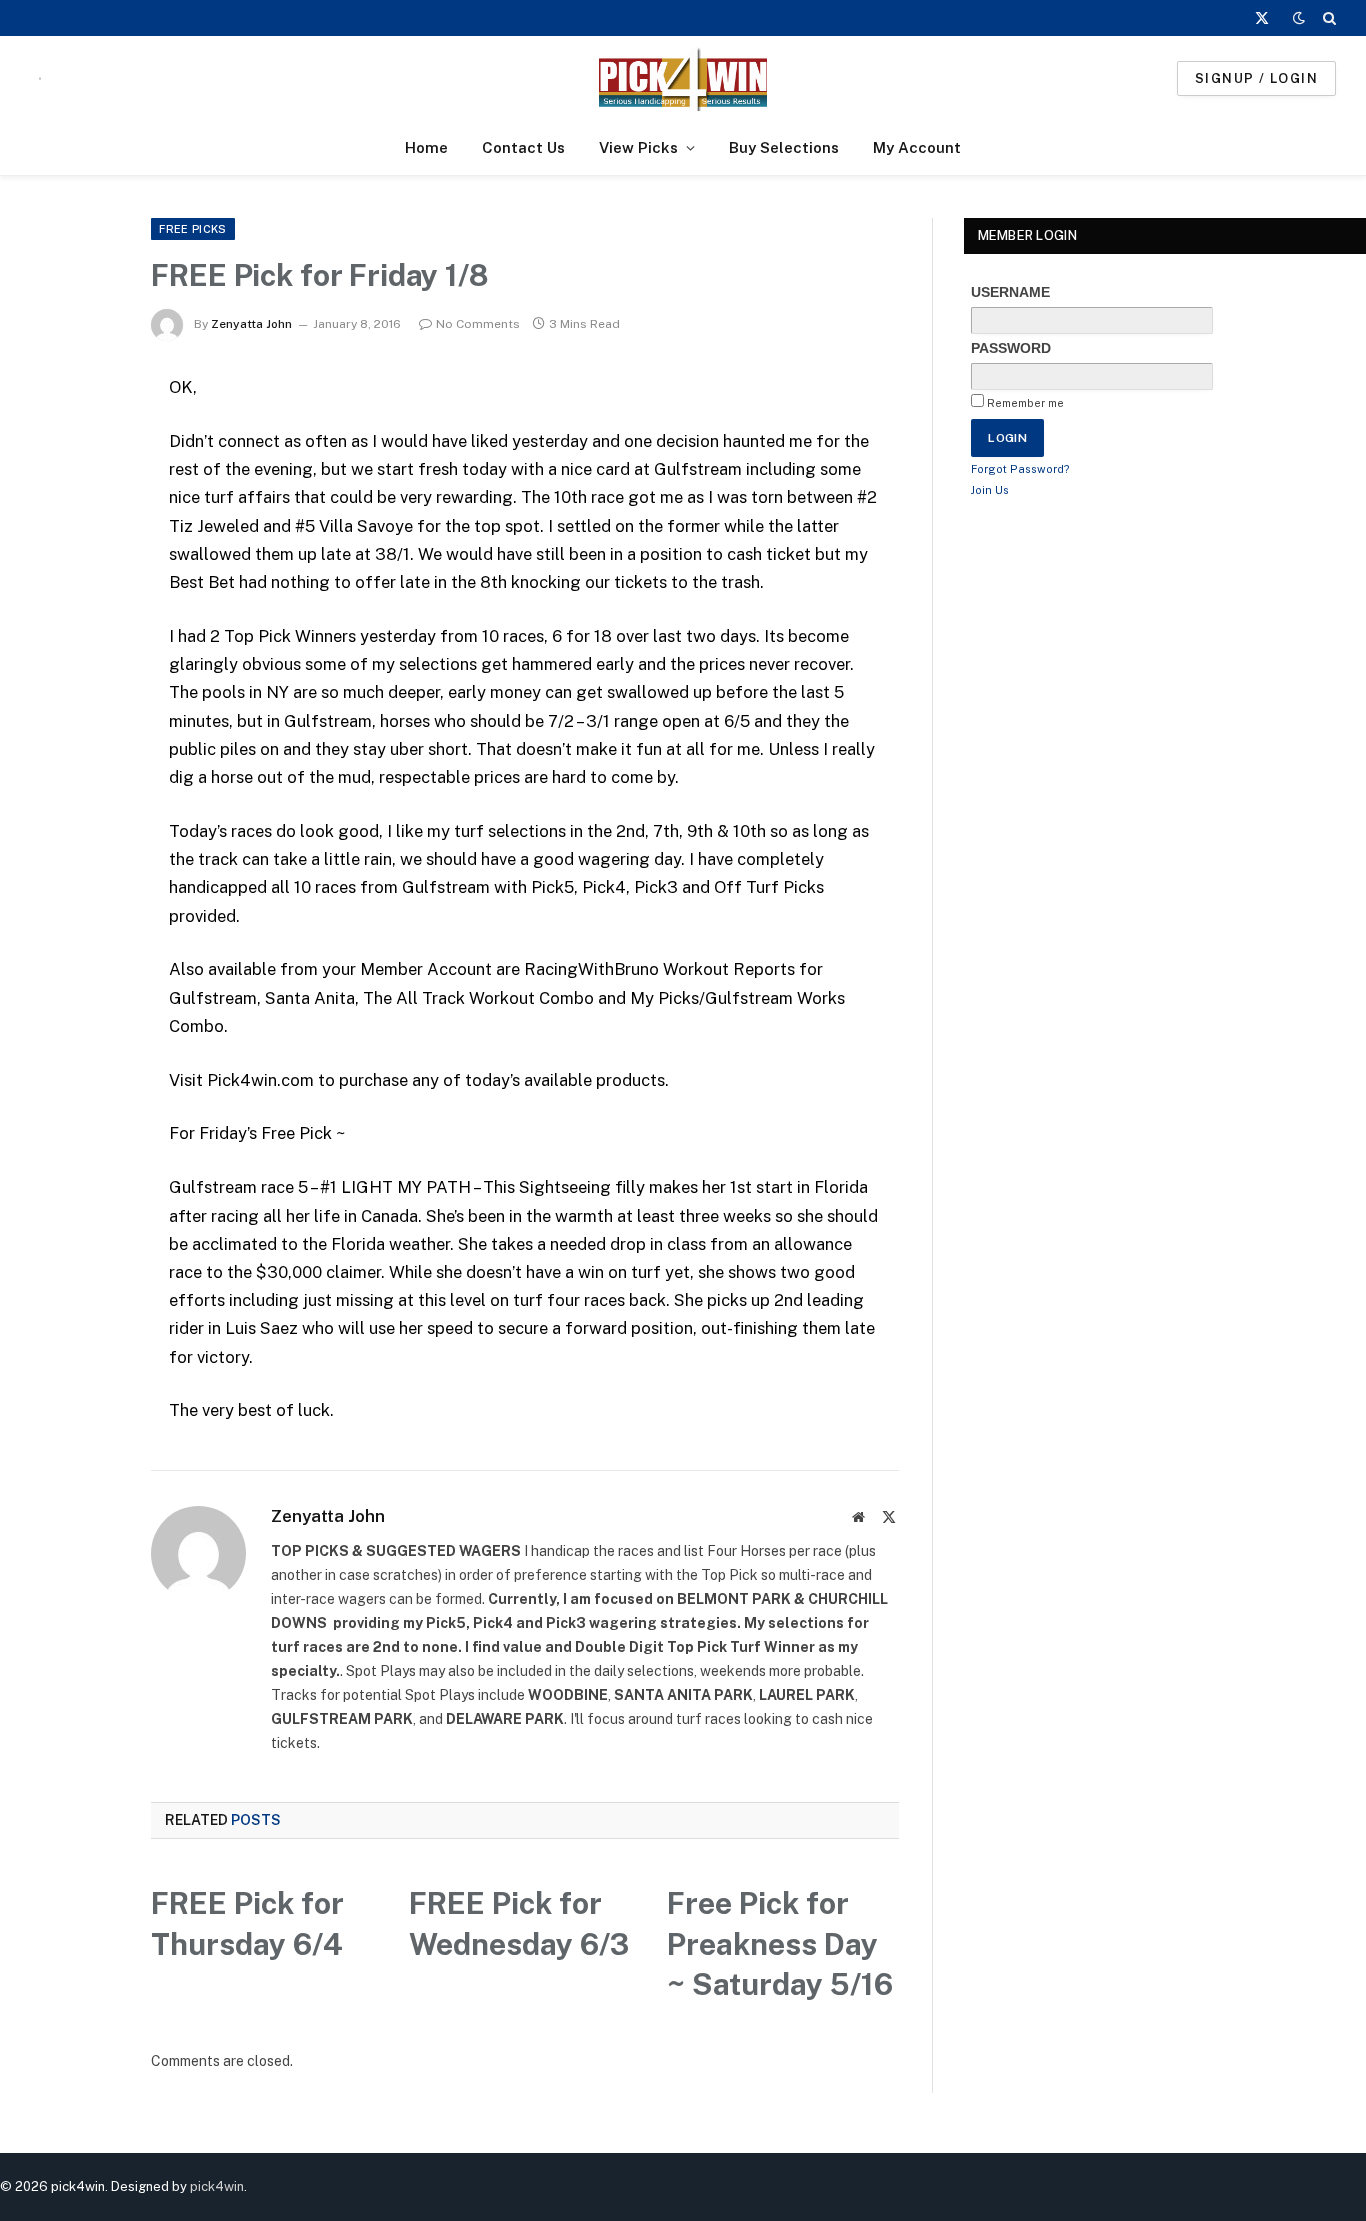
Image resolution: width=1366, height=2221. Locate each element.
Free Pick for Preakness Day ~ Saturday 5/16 (780, 1944)
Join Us (990, 490)
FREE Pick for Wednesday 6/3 (519, 1923)
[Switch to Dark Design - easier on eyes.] (1299, 18)
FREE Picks (192, 229)
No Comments (478, 324)
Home (426, 147)
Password (1011, 348)
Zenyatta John (251, 324)
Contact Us (523, 147)
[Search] (1327, 18)
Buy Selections (784, 147)
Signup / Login (1256, 78)
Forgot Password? (1020, 469)
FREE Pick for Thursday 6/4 (247, 1923)
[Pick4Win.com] (683, 78)
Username (1010, 292)
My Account (917, 147)
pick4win (217, 2186)
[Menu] (40, 78)
